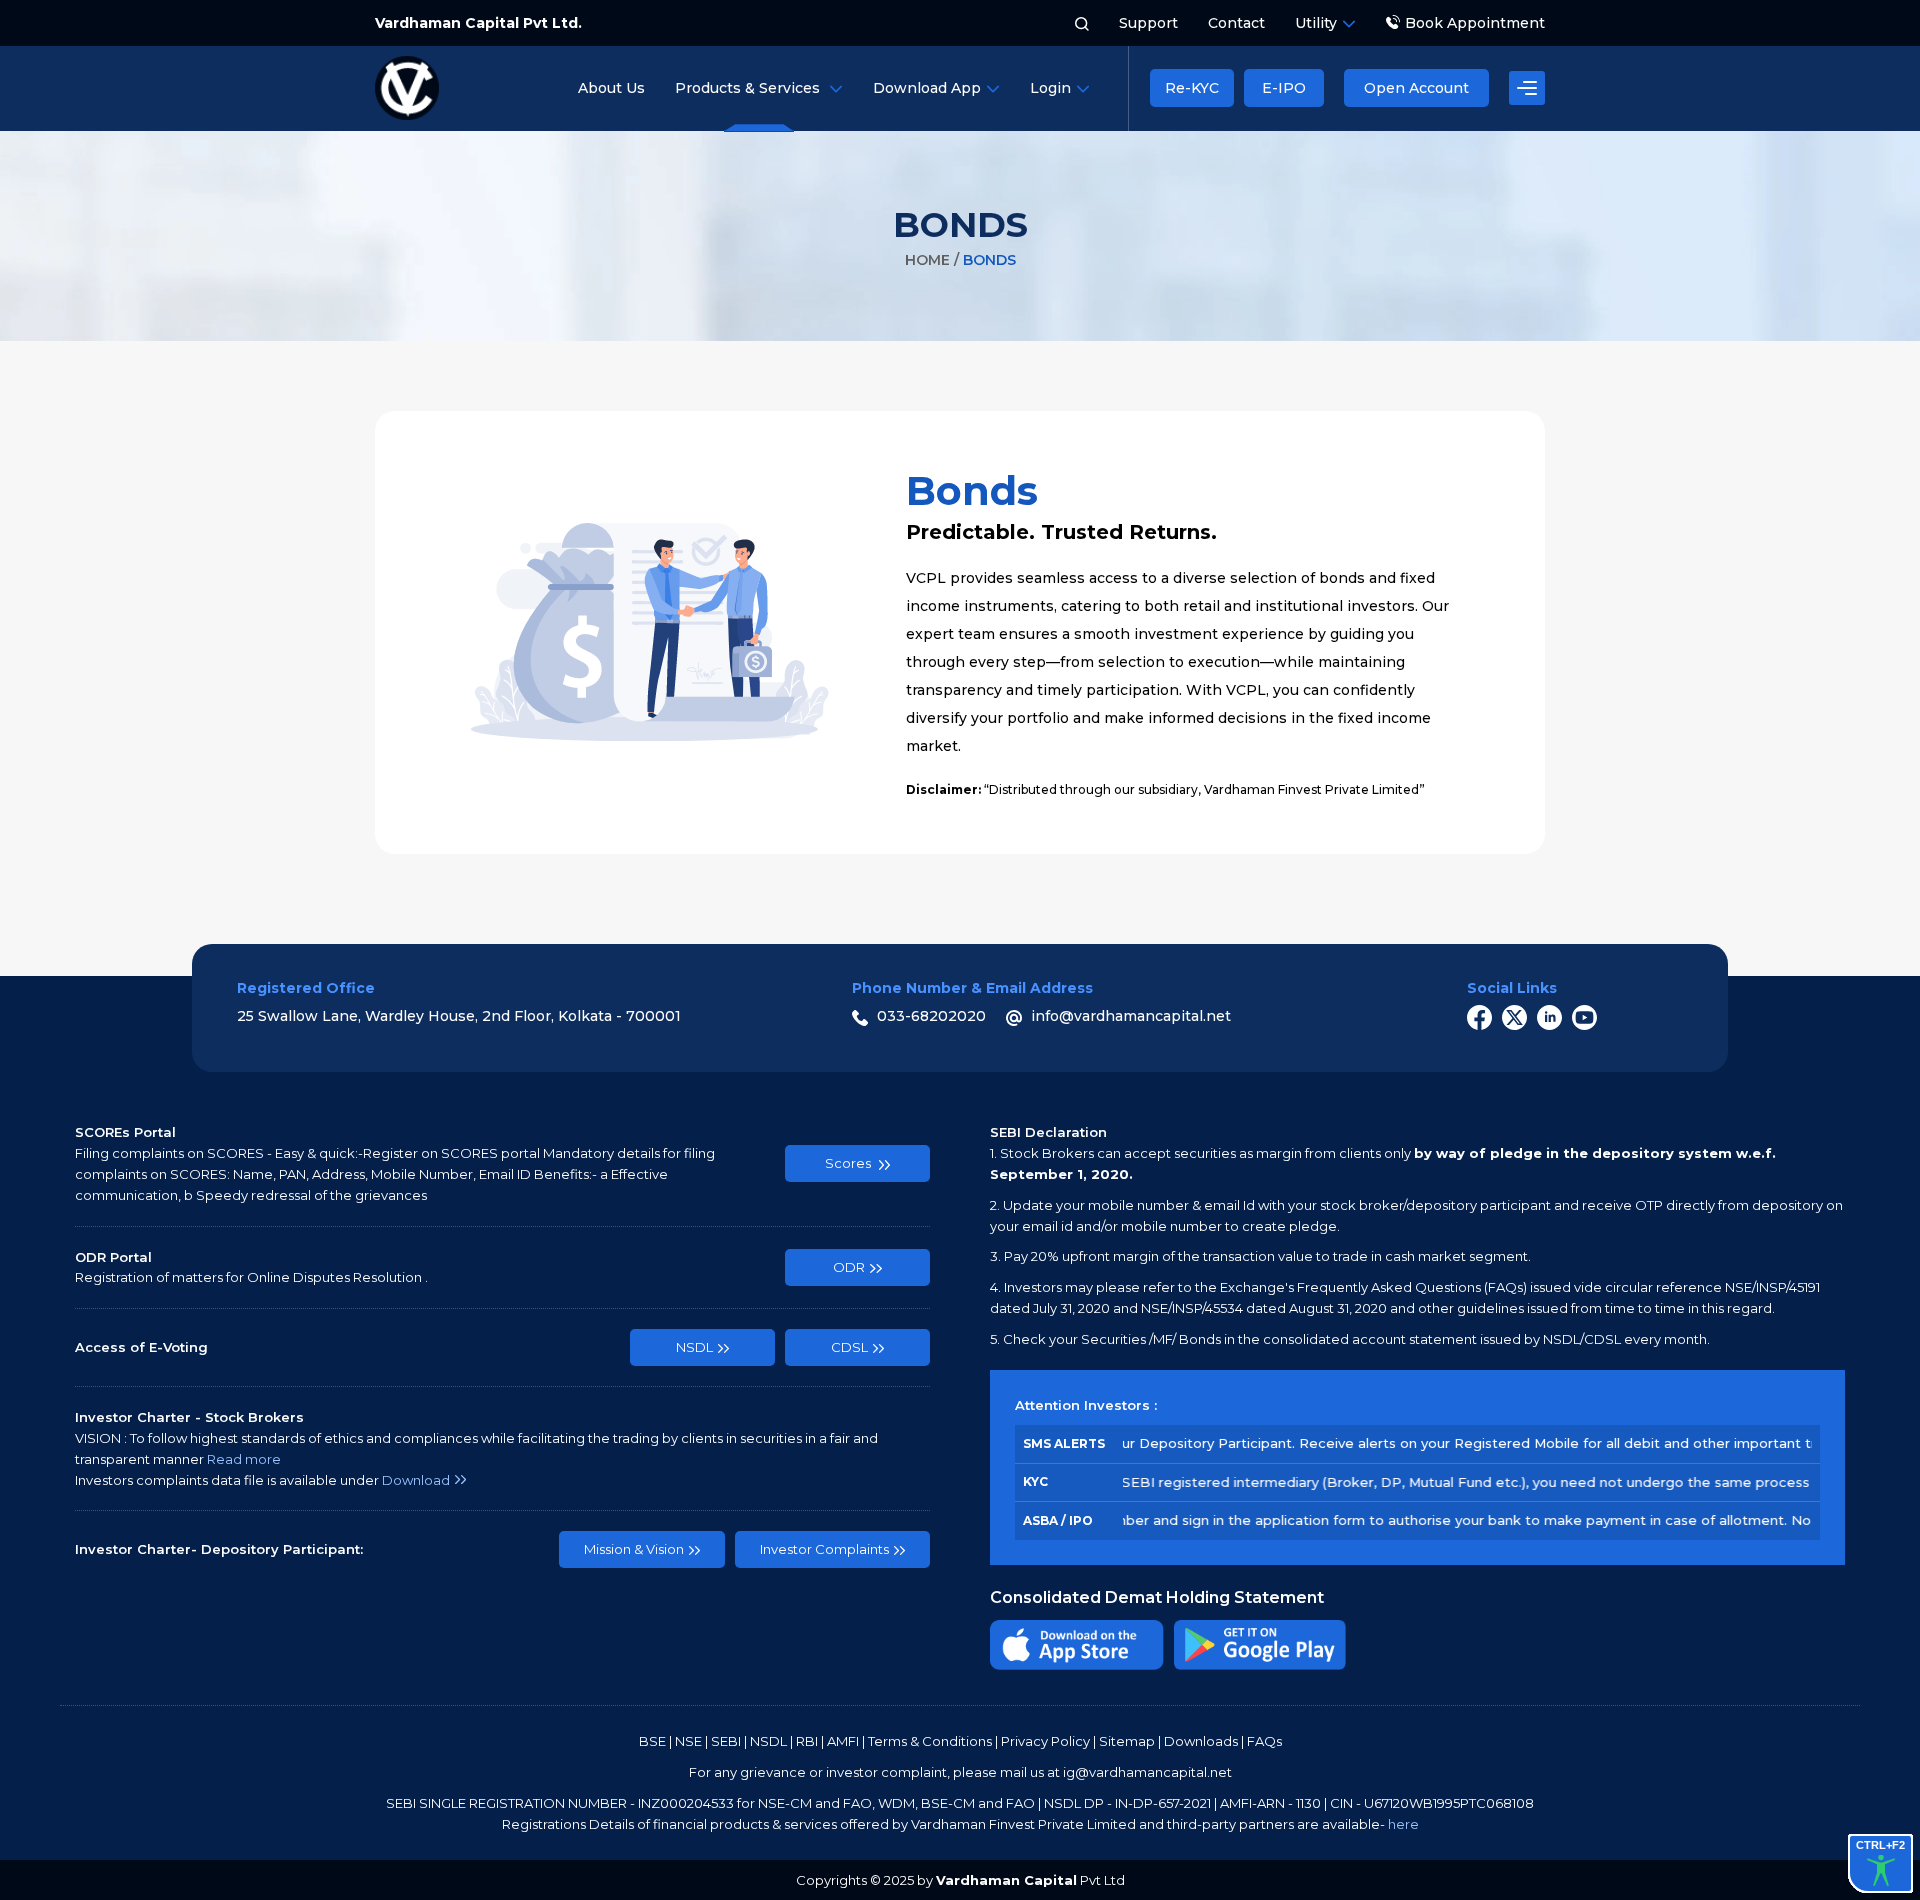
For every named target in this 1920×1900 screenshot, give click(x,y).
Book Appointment (1475, 23)
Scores (849, 1163)
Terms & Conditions (930, 1741)
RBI (807, 1741)
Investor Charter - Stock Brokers (189, 1417)
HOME (929, 260)
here (1403, 1824)
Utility (1316, 23)
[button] (1527, 88)
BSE (652, 1741)
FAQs (1264, 1741)
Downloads (1201, 1741)
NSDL (694, 1347)
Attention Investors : (1086, 1405)
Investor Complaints (824, 1549)
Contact (1236, 23)
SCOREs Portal (125, 1132)
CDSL (849, 1347)
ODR (849, 1267)
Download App (927, 88)
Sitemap (1127, 1741)
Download (416, 1480)
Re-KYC (1192, 88)
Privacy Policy (1045, 1741)
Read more (244, 1459)
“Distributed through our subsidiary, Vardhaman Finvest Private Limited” (1165, 789)
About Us (611, 88)
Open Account (1416, 88)
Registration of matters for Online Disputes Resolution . (251, 1277)
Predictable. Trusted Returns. (1061, 505)
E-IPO (1284, 88)
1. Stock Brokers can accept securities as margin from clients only (1383, 1163)
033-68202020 (929, 1016)
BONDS (960, 224)
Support (1148, 23)
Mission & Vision (634, 1549)
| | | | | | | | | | (960, 1741)
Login (1050, 88)
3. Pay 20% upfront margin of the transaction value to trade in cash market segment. (1260, 1256)
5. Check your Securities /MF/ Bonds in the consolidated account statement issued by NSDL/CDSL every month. (1350, 1339)
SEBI (726, 1741)
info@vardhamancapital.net (1129, 1016)
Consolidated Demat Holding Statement (1157, 1597)
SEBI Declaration (1048, 1132)
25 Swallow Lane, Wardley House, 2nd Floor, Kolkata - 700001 (459, 1016)
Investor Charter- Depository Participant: (219, 1549)
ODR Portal (113, 1257)
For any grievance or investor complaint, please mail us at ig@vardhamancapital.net (960, 1772)
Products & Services (749, 88)
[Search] (1082, 23)
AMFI (843, 1741)
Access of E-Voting (141, 1347)
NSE (688, 1741)
